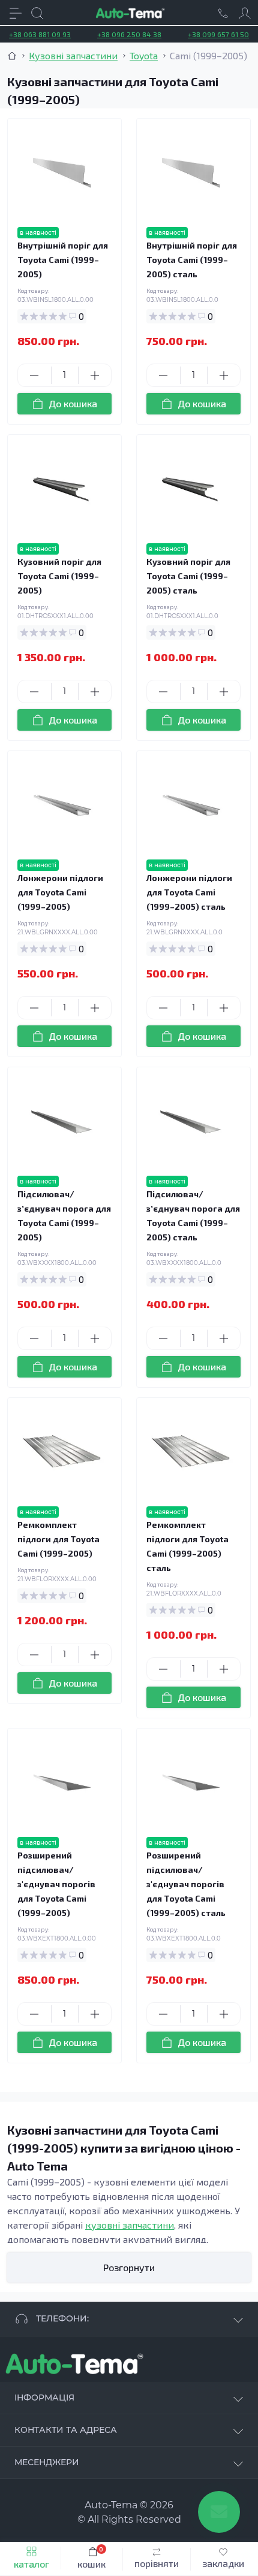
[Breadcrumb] (12, 56)
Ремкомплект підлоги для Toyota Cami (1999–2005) (58, 1539)
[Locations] (223, 13)
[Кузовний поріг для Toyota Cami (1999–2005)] (62, 489)
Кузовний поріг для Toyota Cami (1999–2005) (59, 576)
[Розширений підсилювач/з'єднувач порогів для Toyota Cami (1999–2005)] (62, 1783)
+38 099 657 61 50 (218, 34)
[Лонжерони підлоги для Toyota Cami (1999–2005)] (62, 805)
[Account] (245, 13)
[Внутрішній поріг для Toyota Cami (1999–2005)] (62, 173)
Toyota (144, 55)
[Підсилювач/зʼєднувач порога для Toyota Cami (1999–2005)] (62, 1121)
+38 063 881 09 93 (40, 34)
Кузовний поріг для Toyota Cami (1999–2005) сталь (188, 576)
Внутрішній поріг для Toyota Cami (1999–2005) (63, 260)
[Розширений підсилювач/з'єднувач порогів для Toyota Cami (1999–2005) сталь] (191, 1783)
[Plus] (95, 376)
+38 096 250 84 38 (129, 34)
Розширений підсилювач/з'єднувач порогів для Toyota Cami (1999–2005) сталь (186, 1884)
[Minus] (34, 376)
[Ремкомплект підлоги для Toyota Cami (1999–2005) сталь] (191, 1452)
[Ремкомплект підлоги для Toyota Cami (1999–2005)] (62, 1452)
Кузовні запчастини (73, 55)
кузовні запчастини (130, 2225)
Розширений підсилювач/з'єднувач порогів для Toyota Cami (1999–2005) (56, 1884)
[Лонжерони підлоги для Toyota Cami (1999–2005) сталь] (191, 805)
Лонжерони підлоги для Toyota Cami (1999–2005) (60, 892)
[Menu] (16, 13)
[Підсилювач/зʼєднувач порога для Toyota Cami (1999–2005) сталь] (191, 1121)
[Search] (37, 13)
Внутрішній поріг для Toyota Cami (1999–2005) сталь (192, 260)
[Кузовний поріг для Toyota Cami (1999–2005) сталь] (191, 489)
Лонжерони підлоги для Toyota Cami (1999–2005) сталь (189, 892)
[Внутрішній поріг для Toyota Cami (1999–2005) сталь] (191, 173)
